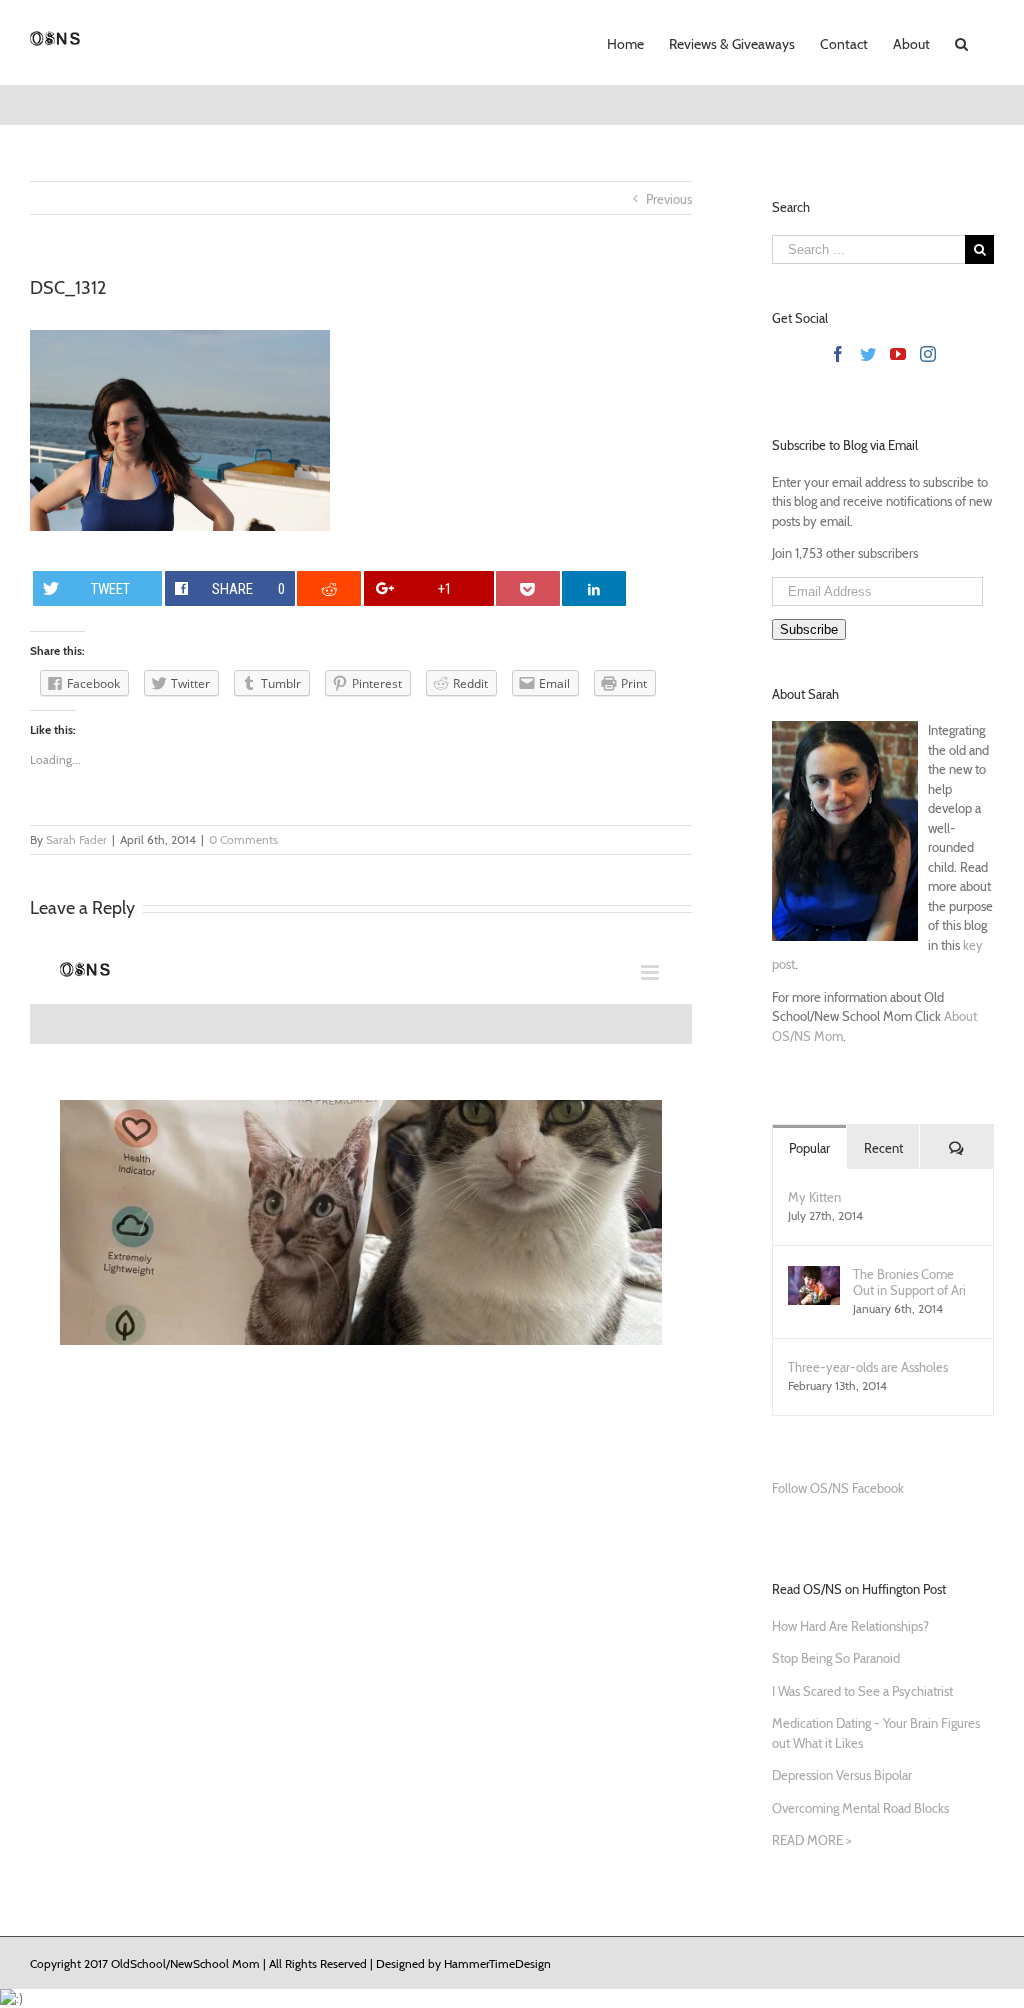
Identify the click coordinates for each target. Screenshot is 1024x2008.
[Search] (962, 42)
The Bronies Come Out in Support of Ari (909, 1282)
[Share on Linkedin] (594, 588)
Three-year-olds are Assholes (868, 1367)
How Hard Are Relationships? (850, 1626)
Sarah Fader (76, 839)
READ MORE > (811, 1840)
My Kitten (814, 1197)
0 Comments (243, 839)
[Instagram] (928, 354)
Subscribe (809, 629)
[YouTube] (898, 354)
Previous (669, 199)
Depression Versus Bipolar (842, 1775)
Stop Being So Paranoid (836, 1658)
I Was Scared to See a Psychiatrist (862, 1691)
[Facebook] (838, 354)
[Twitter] (868, 354)
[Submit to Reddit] (329, 588)
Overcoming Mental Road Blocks (860, 1808)
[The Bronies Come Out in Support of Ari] (814, 1275)
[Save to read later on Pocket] (528, 588)
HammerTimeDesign (497, 1963)
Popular (809, 1148)
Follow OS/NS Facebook (838, 1488)
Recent (883, 1148)
